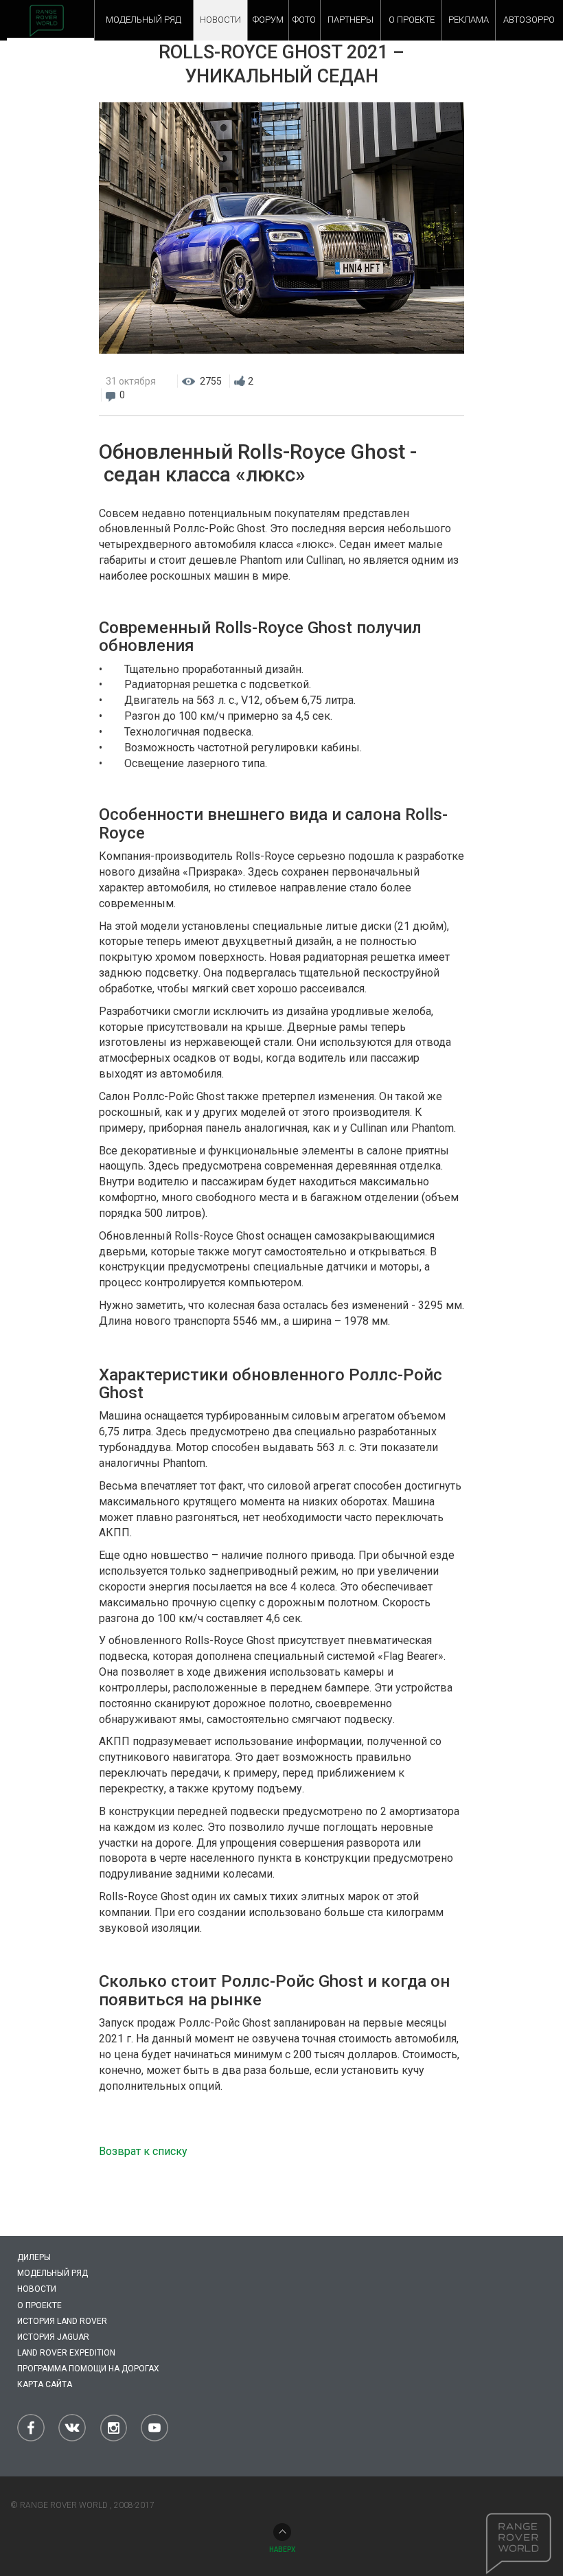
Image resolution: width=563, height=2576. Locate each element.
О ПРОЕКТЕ (412, 20)
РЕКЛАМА (469, 20)
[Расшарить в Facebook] (399, 381)
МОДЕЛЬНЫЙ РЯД (143, 20)
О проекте (39, 2305)
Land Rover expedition (66, 2353)
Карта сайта (45, 2384)
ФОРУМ (268, 20)
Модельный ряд (53, 2273)
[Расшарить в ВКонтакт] (426, 381)
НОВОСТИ (220, 20)
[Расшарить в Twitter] (454, 381)
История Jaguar (53, 2337)
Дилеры (34, 2257)
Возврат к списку (143, 2151)
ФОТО (304, 20)
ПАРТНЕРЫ (351, 20)
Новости (37, 2289)
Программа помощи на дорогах (88, 2369)
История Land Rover (62, 2321)
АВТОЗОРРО (529, 20)
